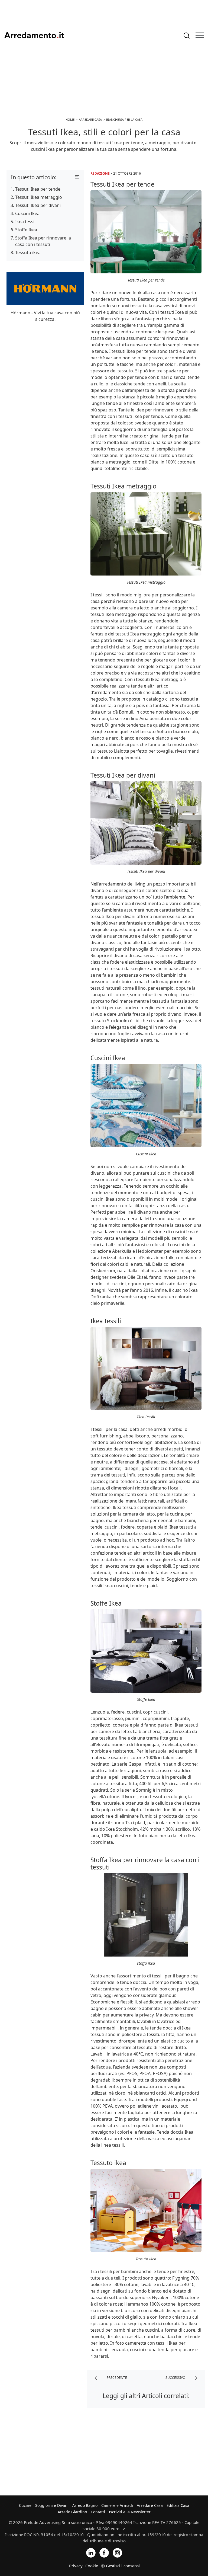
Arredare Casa (150, 2505)
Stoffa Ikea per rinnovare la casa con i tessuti (43, 241)
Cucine (25, 2505)
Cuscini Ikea (27, 213)
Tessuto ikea (28, 253)
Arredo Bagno (85, 2505)
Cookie (92, 2566)
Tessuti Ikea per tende (38, 189)
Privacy (76, 2566)
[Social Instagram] (117, 2552)
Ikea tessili (26, 222)
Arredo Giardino (72, 2512)
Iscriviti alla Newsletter (130, 2512)
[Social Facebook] (104, 2552)
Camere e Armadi (117, 2505)
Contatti (98, 2512)
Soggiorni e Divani (52, 2505)
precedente (116, 2378)
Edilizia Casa (178, 2505)
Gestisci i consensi (123, 2566)
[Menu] (200, 35)
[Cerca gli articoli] (187, 35)
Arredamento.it (34, 35)
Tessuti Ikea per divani (38, 205)
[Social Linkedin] (91, 2552)
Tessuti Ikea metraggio (39, 197)
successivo (176, 2378)
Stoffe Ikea (26, 230)
